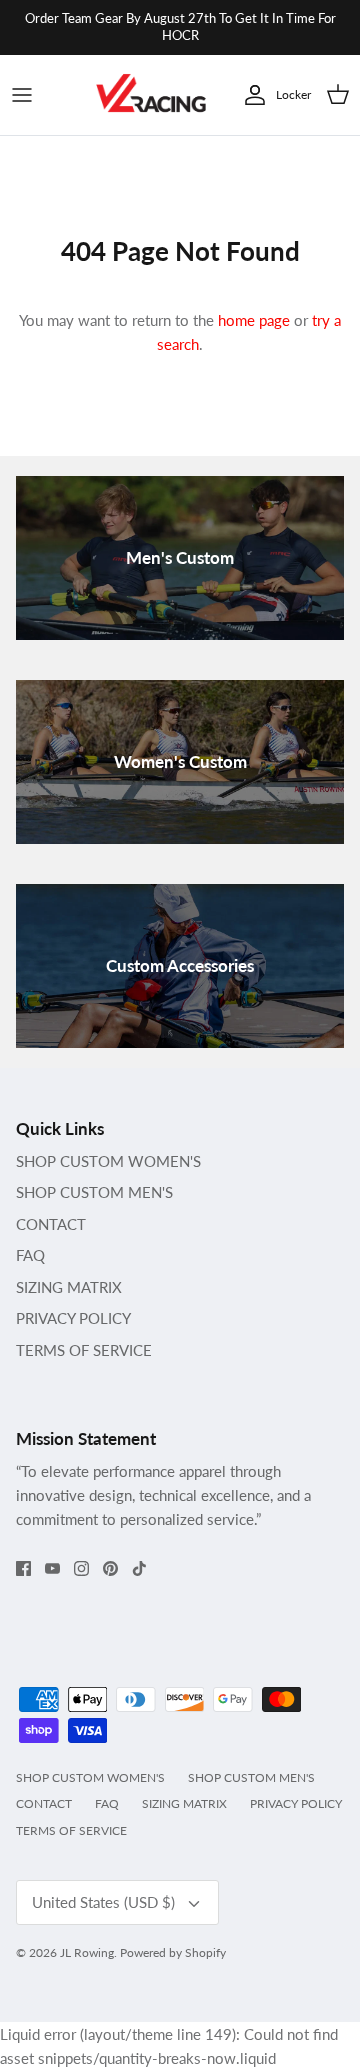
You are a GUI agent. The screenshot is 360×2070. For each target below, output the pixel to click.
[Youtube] (52, 1568)
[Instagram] (81, 1568)
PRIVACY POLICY (73, 1318)
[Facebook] (23, 1568)
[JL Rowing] (151, 95)
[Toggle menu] (22, 95)
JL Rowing (87, 1952)
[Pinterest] (110, 1568)
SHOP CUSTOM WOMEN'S (108, 1161)
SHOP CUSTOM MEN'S (94, 1192)
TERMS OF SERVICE (84, 1350)
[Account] (250, 95)
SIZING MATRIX (69, 1287)
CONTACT (51, 1224)
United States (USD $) (103, 1902)
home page (254, 320)
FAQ (30, 1255)
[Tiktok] (139, 1568)
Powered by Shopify (173, 1952)
